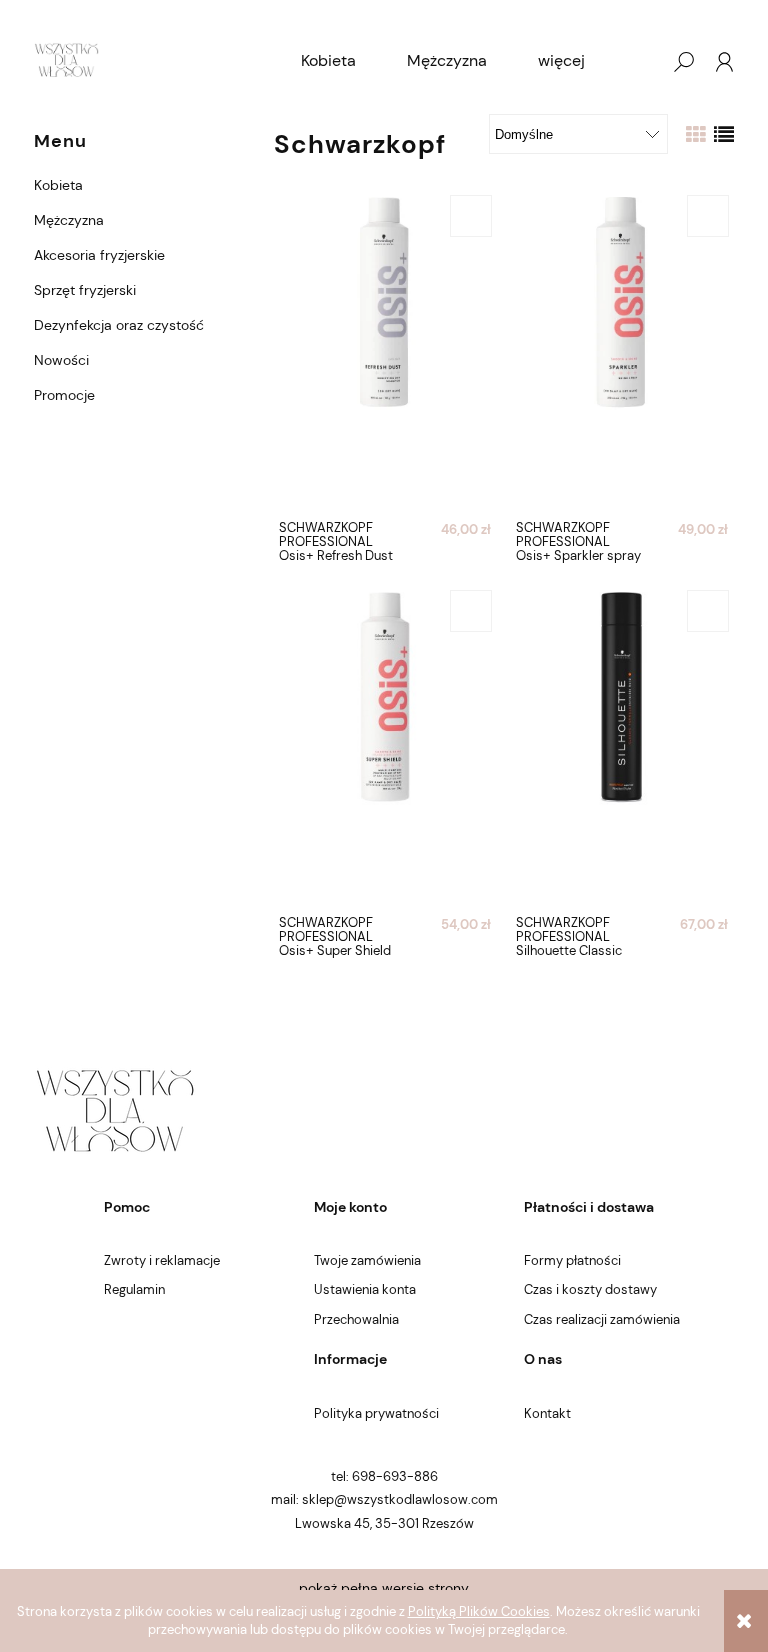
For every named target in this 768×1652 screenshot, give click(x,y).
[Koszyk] (643, 62)
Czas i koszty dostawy (590, 1289)
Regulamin (134, 1289)
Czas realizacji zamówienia (602, 1319)
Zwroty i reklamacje (162, 1260)
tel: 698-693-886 (384, 1476)
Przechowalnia (356, 1319)
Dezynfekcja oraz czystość (119, 325)
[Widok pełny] (724, 135)
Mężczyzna (69, 220)
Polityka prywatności (376, 1413)
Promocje (64, 395)
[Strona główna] (66, 62)
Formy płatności (572, 1260)
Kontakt (547, 1413)
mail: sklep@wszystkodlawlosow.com (384, 1499)
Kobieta (58, 185)
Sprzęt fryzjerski (85, 290)
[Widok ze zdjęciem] (696, 135)
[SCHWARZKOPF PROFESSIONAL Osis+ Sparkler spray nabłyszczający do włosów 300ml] (622, 351)
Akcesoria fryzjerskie (99, 255)
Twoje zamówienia (367, 1260)
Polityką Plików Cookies (479, 1611)
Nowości (61, 360)
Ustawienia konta (365, 1289)
